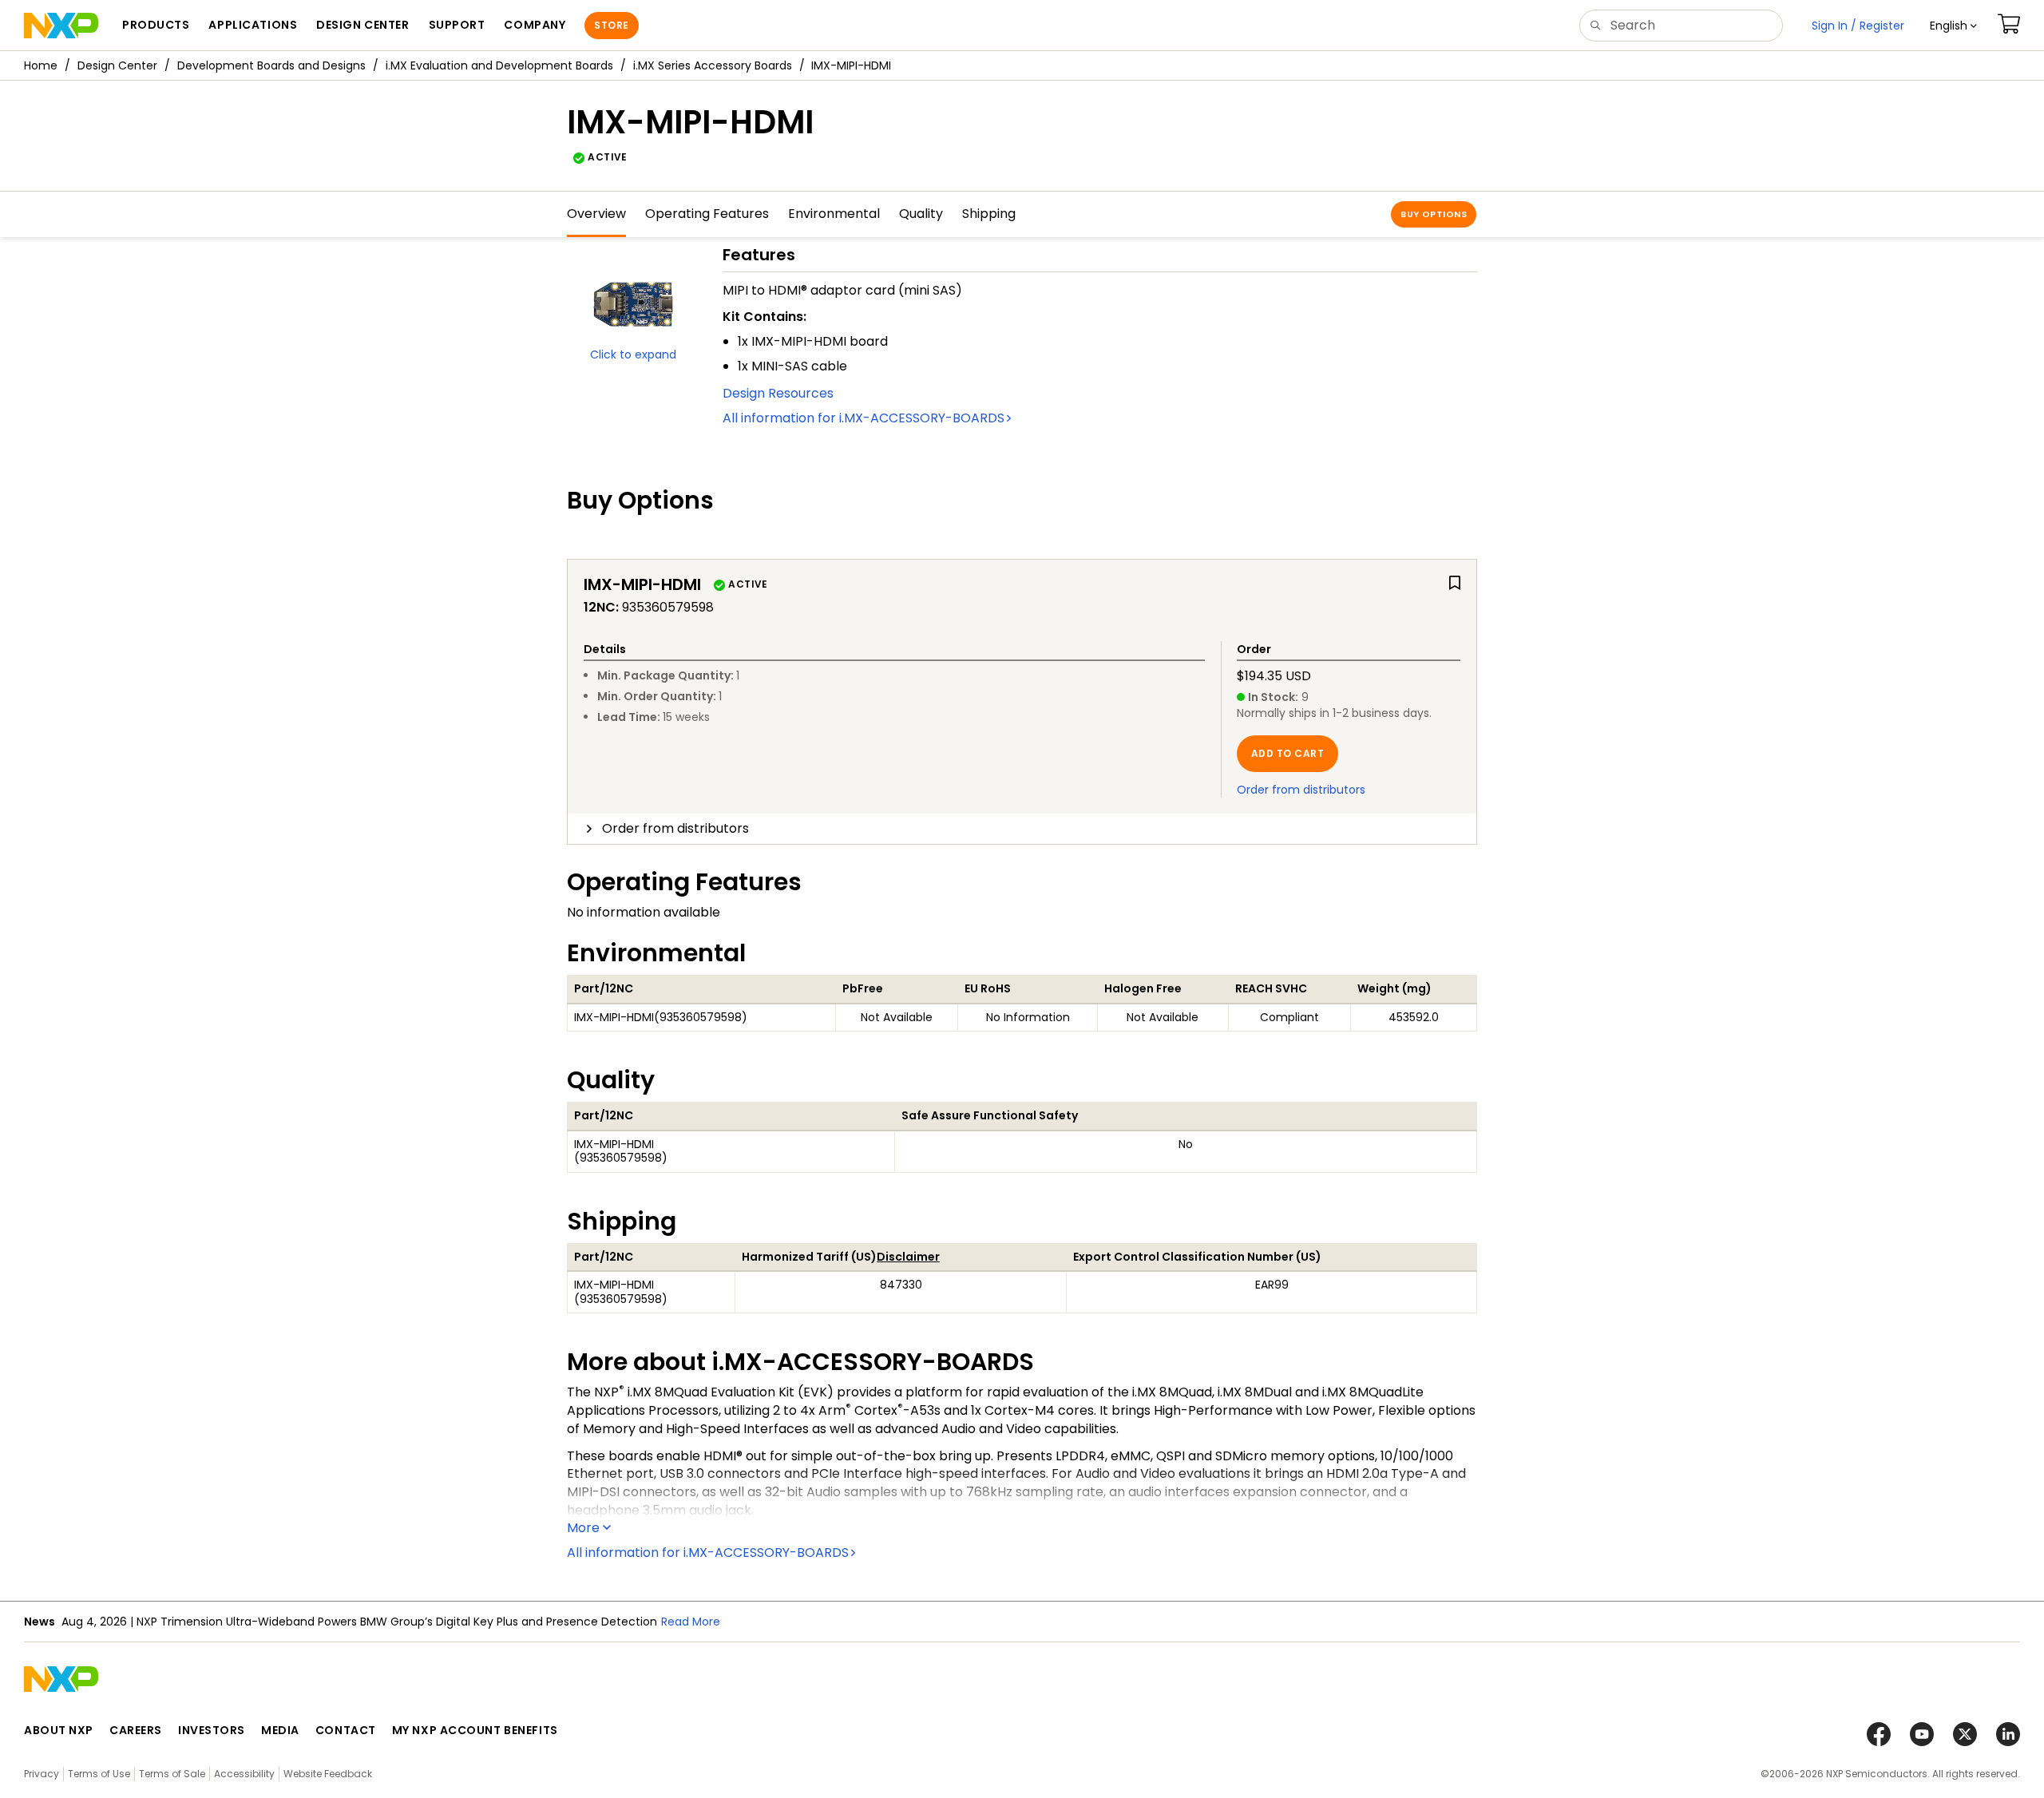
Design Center (117, 65)
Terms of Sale (172, 1774)
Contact (346, 1730)
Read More (497, 1622)
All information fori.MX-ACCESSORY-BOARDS (864, 418)
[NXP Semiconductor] (61, 26)
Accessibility (244, 1774)
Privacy (42, 1774)
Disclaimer (908, 1257)
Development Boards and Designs (271, 65)
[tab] (1022, 829)
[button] (1953, 26)
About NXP (59, 1730)
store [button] (611, 25)
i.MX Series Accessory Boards (713, 65)
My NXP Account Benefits (475, 1730)
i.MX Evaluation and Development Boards (499, 65)
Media (280, 1730)
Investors (212, 1730)
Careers (136, 1730)
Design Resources (778, 393)
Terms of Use (99, 1774)
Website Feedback (328, 1774)
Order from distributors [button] (675, 828)
